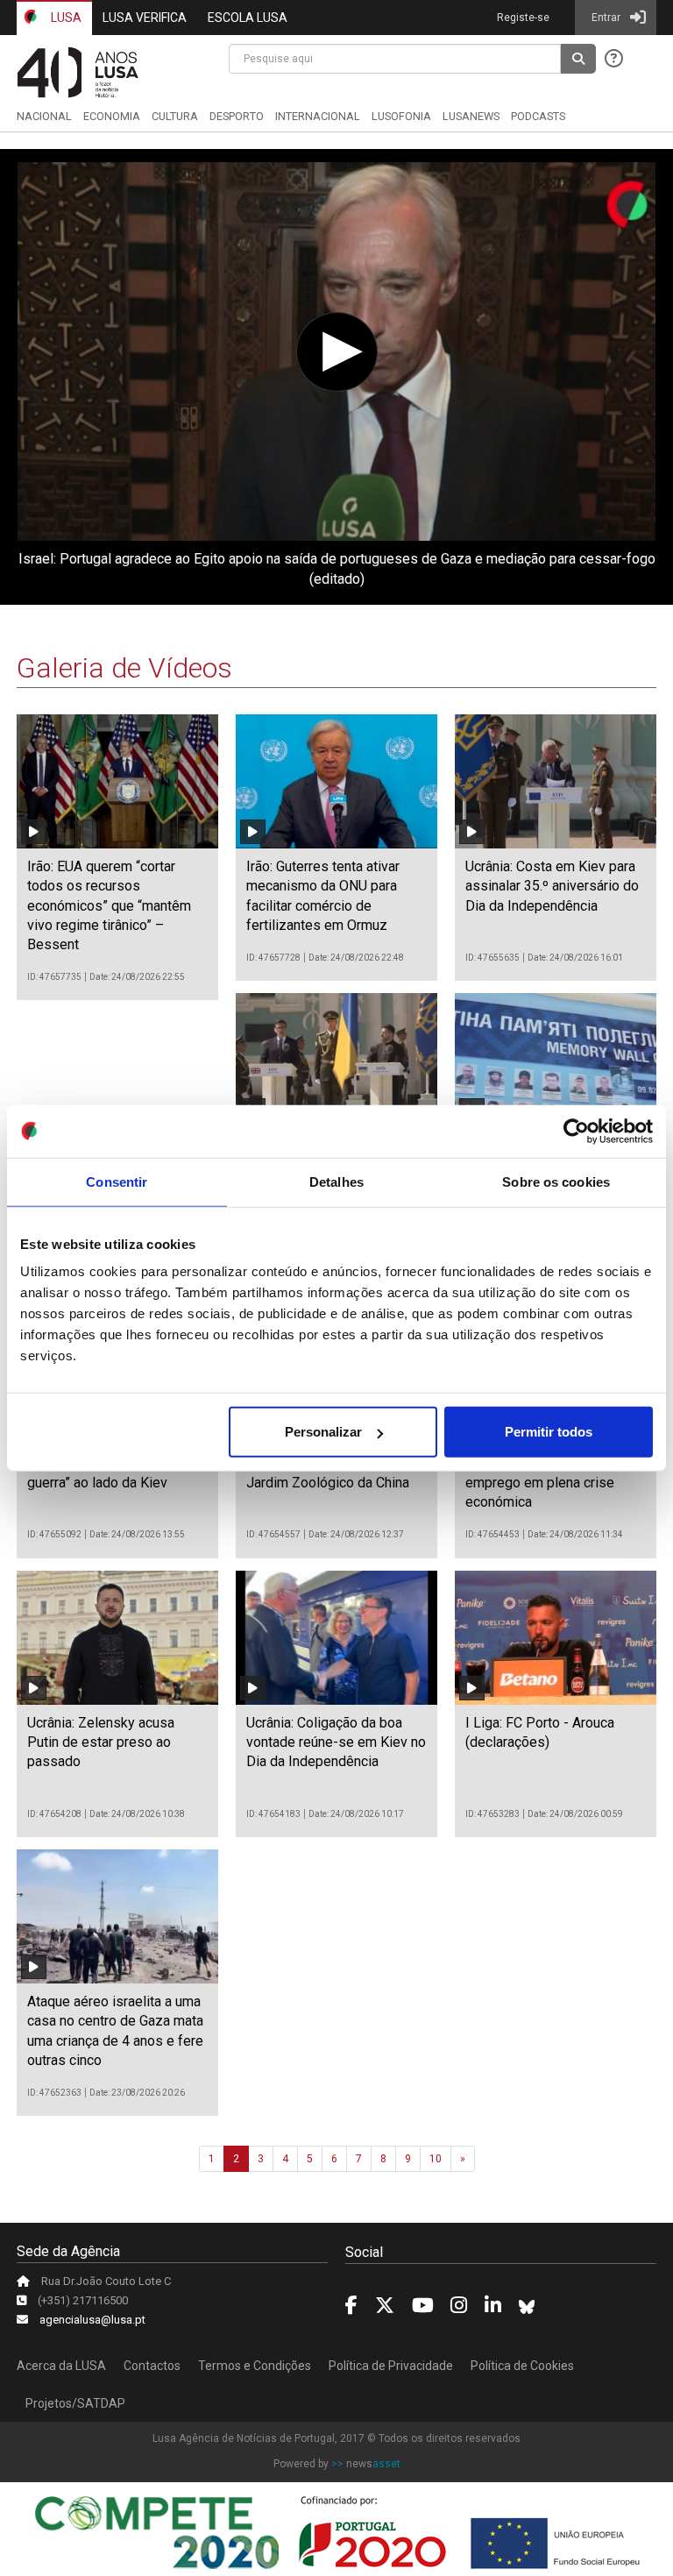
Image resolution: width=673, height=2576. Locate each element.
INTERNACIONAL (318, 116)
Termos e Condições (255, 2366)
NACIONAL (44, 116)
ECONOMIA (112, 116)
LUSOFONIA (401, 116)
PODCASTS (538, 116)
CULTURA (175, 116)
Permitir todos (549, 1432)
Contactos (152, 2366)
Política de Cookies (522, 2366)
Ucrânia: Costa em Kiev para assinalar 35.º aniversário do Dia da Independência (552, 886)
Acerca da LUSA (61, 2366)
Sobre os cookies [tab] (556, 1181)
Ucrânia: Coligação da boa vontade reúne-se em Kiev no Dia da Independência (336, 1742)
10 (436, 2159)
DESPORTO (237, 116)
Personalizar (323, 1432)
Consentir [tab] (117, 1181)
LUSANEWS (471, 116)
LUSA (65, 18)
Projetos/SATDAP (75, 2403)
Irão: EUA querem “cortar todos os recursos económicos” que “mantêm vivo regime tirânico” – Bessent (109, 906)
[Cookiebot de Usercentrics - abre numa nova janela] (576, 1131)
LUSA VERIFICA (145, 18)
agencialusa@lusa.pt (92, 2320)
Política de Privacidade (391, 2366)
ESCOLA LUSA (248, 18)
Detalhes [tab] (336, 1181)
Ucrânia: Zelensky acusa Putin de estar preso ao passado (101, 1742)
